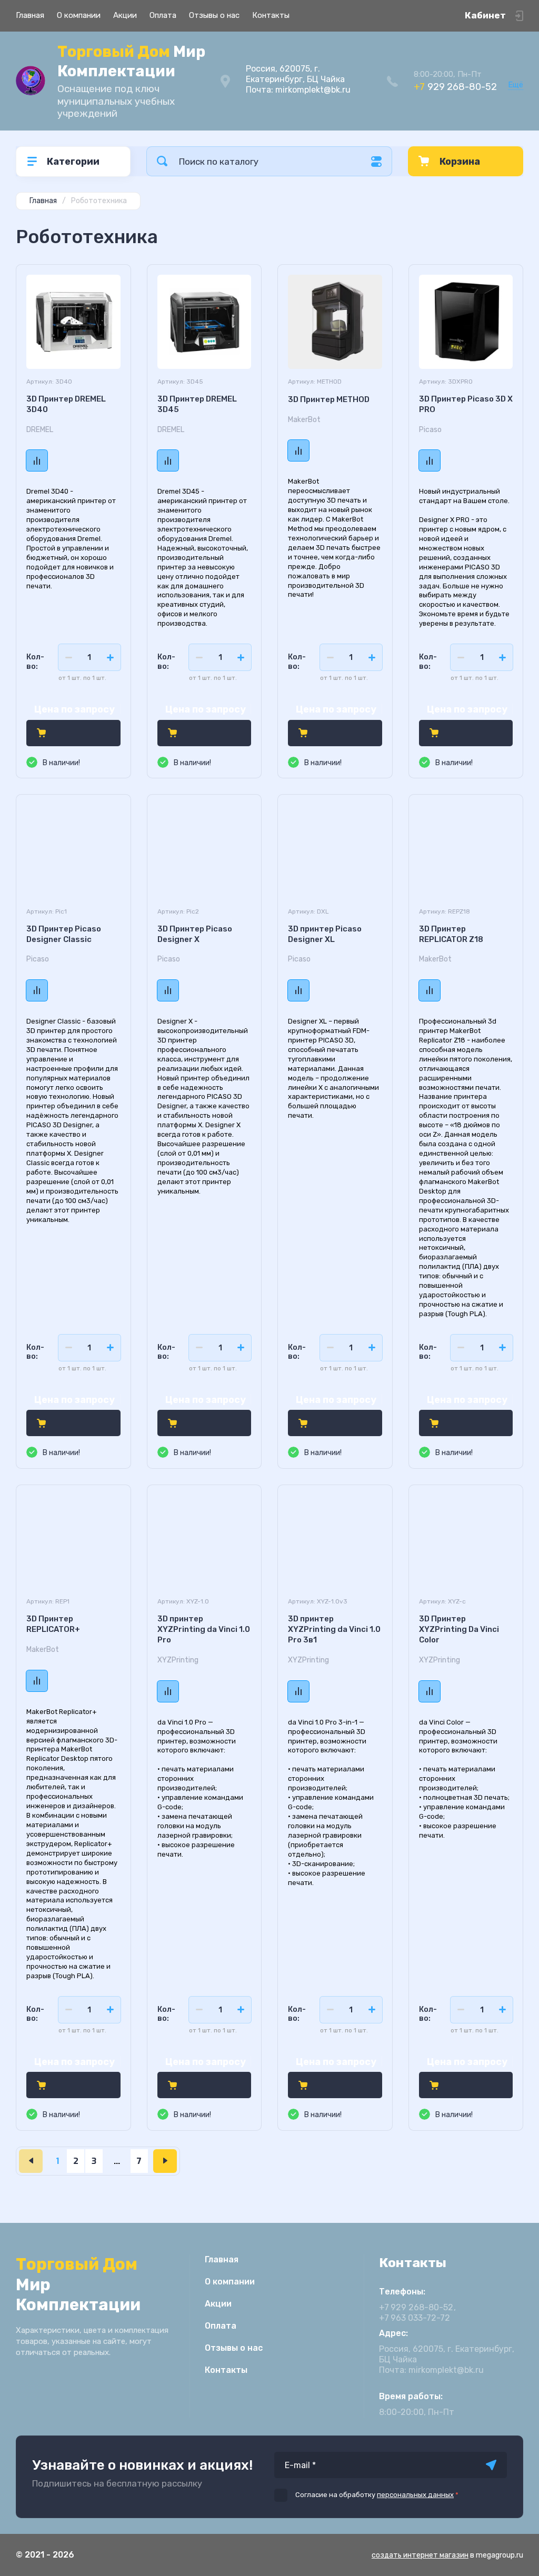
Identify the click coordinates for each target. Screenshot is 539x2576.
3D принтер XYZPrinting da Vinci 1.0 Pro (204, 1629)
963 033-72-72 (415, 2318)
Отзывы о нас (214, 15)
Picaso (430, 430)
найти (162, 161)
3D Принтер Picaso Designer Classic (64, 934)
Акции (125, 15)
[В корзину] (41, 733)
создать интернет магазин (420, 2555)
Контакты (271, 15)
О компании (79, 15)
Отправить (491, 2465)
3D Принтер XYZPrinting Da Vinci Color (459, 1629)
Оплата (163, 15)
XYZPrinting (178, 1660)
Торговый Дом (131, 61)
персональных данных (415, 2495)
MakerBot (304, 420)
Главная (30, 15)
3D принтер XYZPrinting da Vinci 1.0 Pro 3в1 (334, 1629)
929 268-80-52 (455, 87)
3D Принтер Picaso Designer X (195, 934)
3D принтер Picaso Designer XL (325, 934)
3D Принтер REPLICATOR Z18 (451, 934)
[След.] (165, 2161)
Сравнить (37, 460)
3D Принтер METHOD (329, 399)
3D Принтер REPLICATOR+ (53, 1624)
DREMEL (40, 430)
